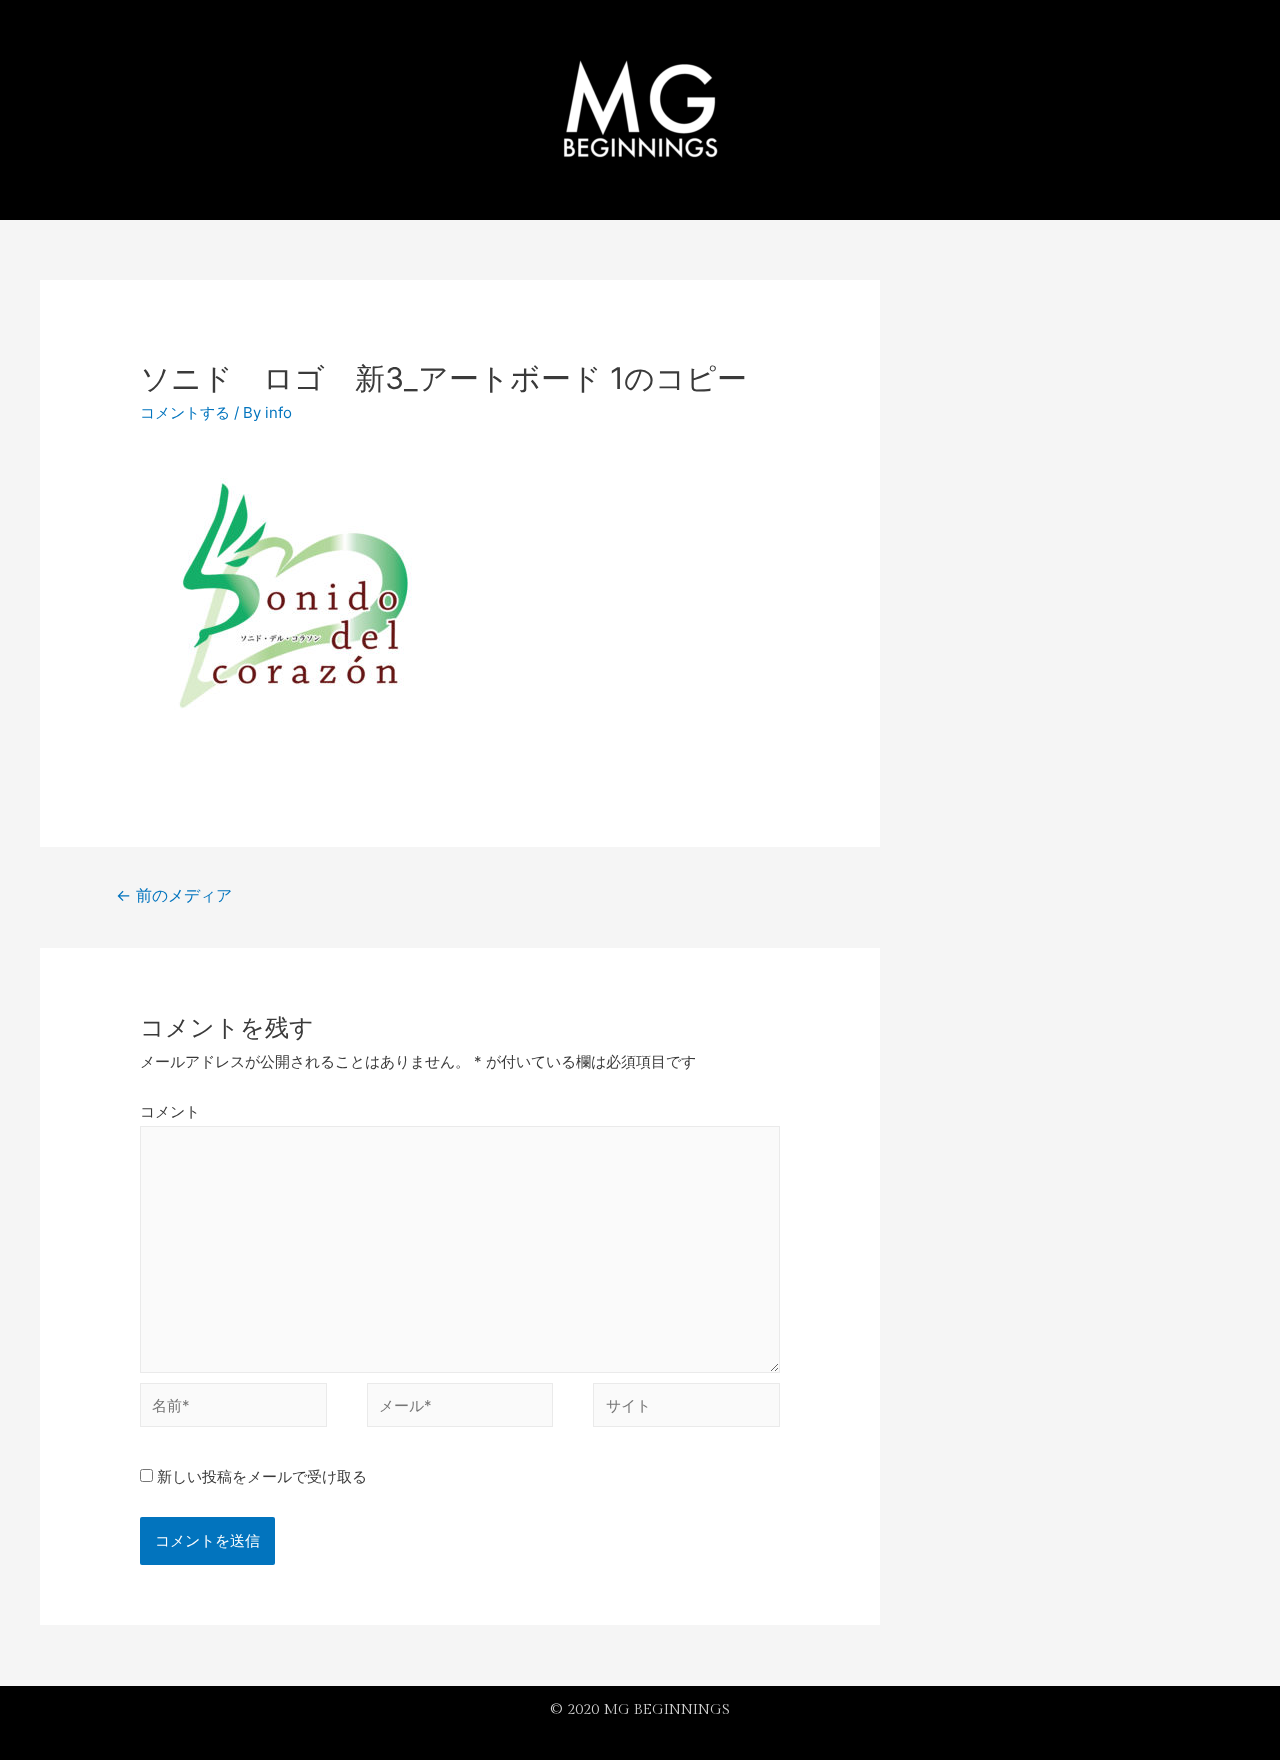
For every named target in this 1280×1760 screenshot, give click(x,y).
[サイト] (686, 1408)
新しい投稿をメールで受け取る (262, 1476)
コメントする (185, 412)
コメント (170, 1111)
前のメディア (174, 895)
